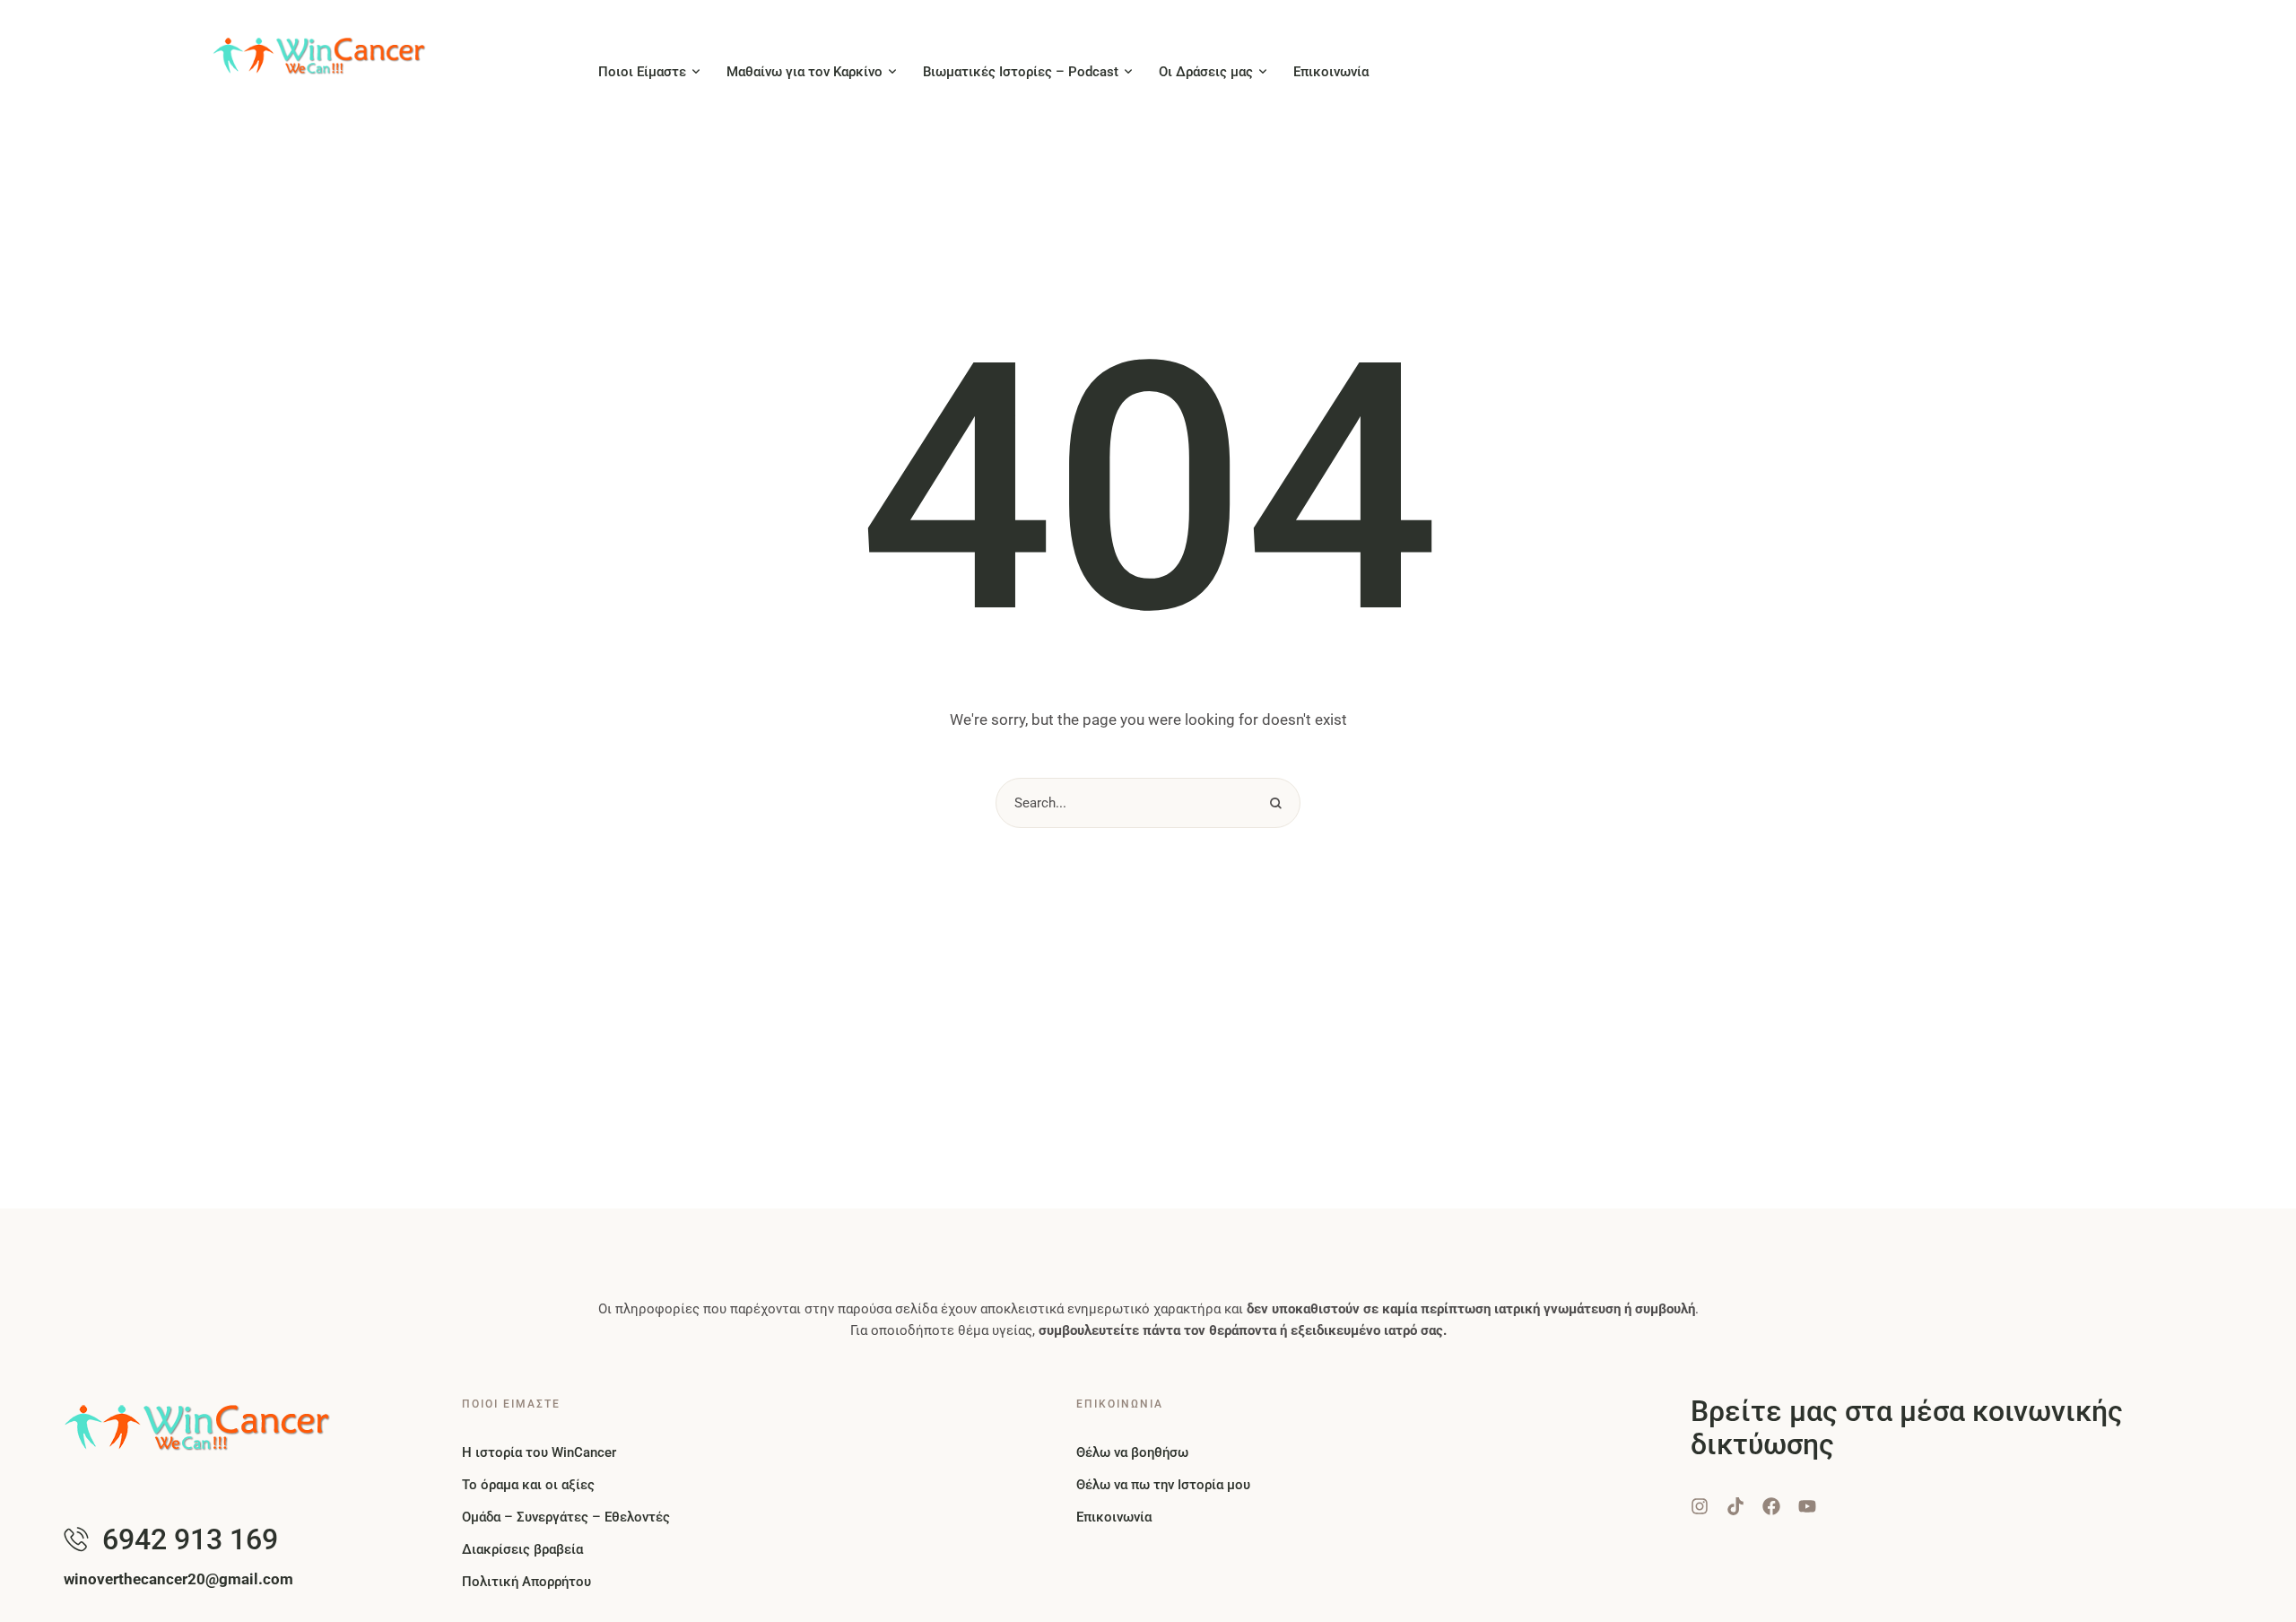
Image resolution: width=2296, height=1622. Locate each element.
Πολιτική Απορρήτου (526, 1582)
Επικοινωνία (1114, 1517)
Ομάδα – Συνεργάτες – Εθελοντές (566, 1517)
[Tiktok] (1735, 1506)
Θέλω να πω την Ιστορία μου (1163, 1485)
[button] (696, 72)
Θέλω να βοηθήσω (1132, 1452)
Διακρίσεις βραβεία (522, 1549)
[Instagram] (1700, 1506)
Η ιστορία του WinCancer (539, 1452)
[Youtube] (1807, 1506)
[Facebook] (1771, 1506)
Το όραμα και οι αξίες (528, 1485)
